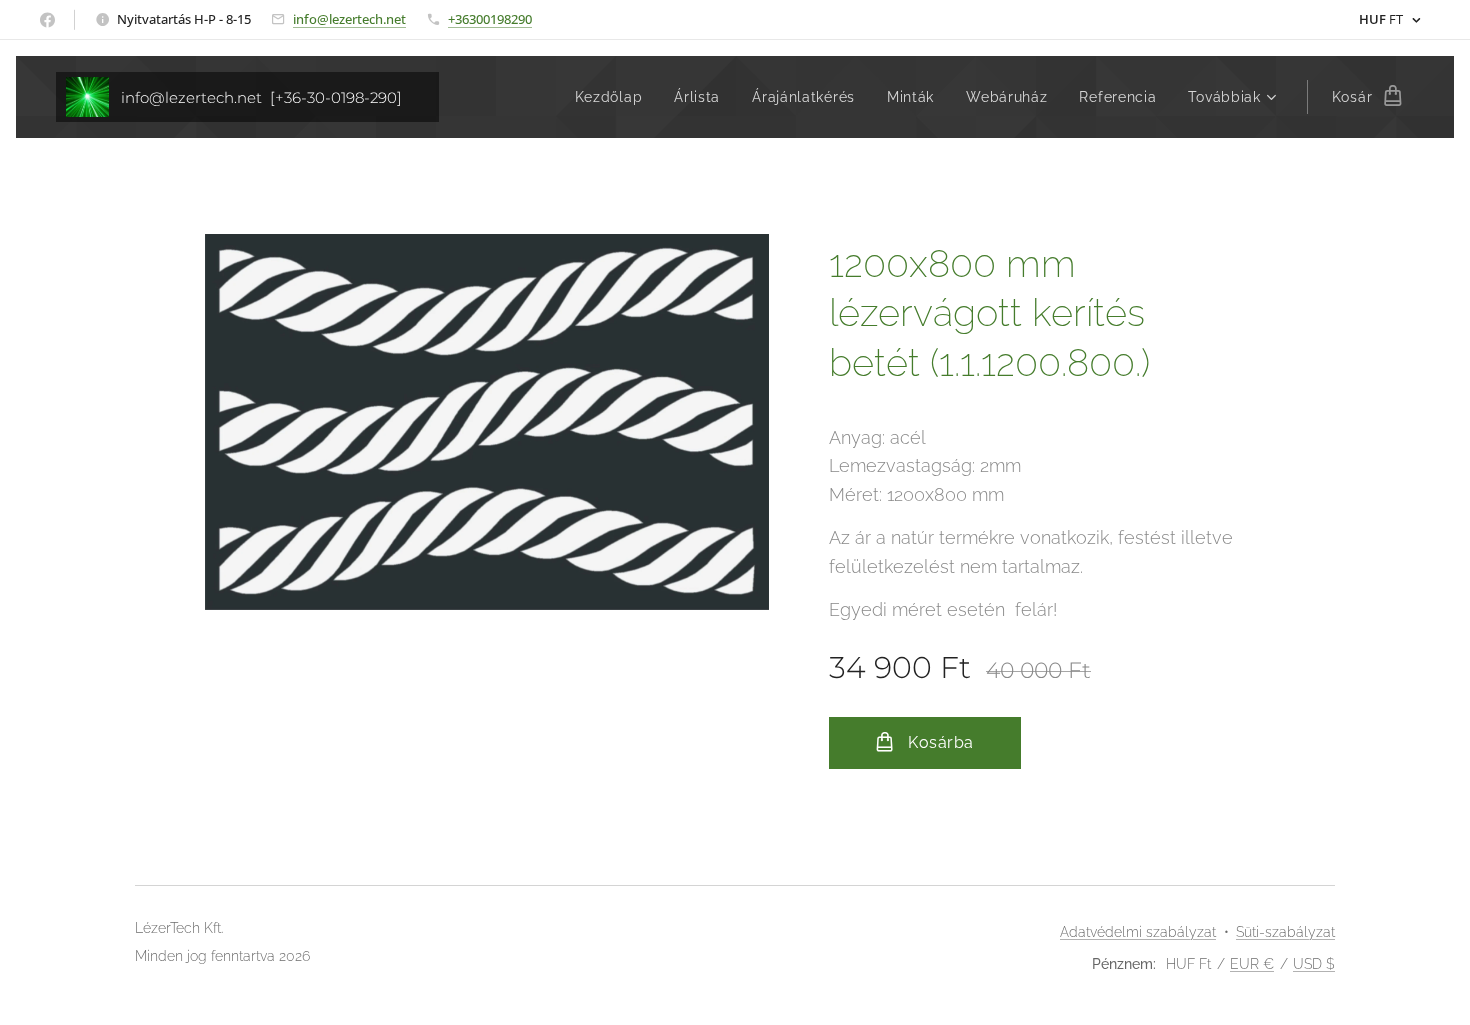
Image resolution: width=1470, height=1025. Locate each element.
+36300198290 (490, 19)
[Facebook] (47, 20)
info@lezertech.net (349, 19)
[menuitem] (614, 97)
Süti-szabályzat (1285, 932)
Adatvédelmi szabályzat (1138, 932)
